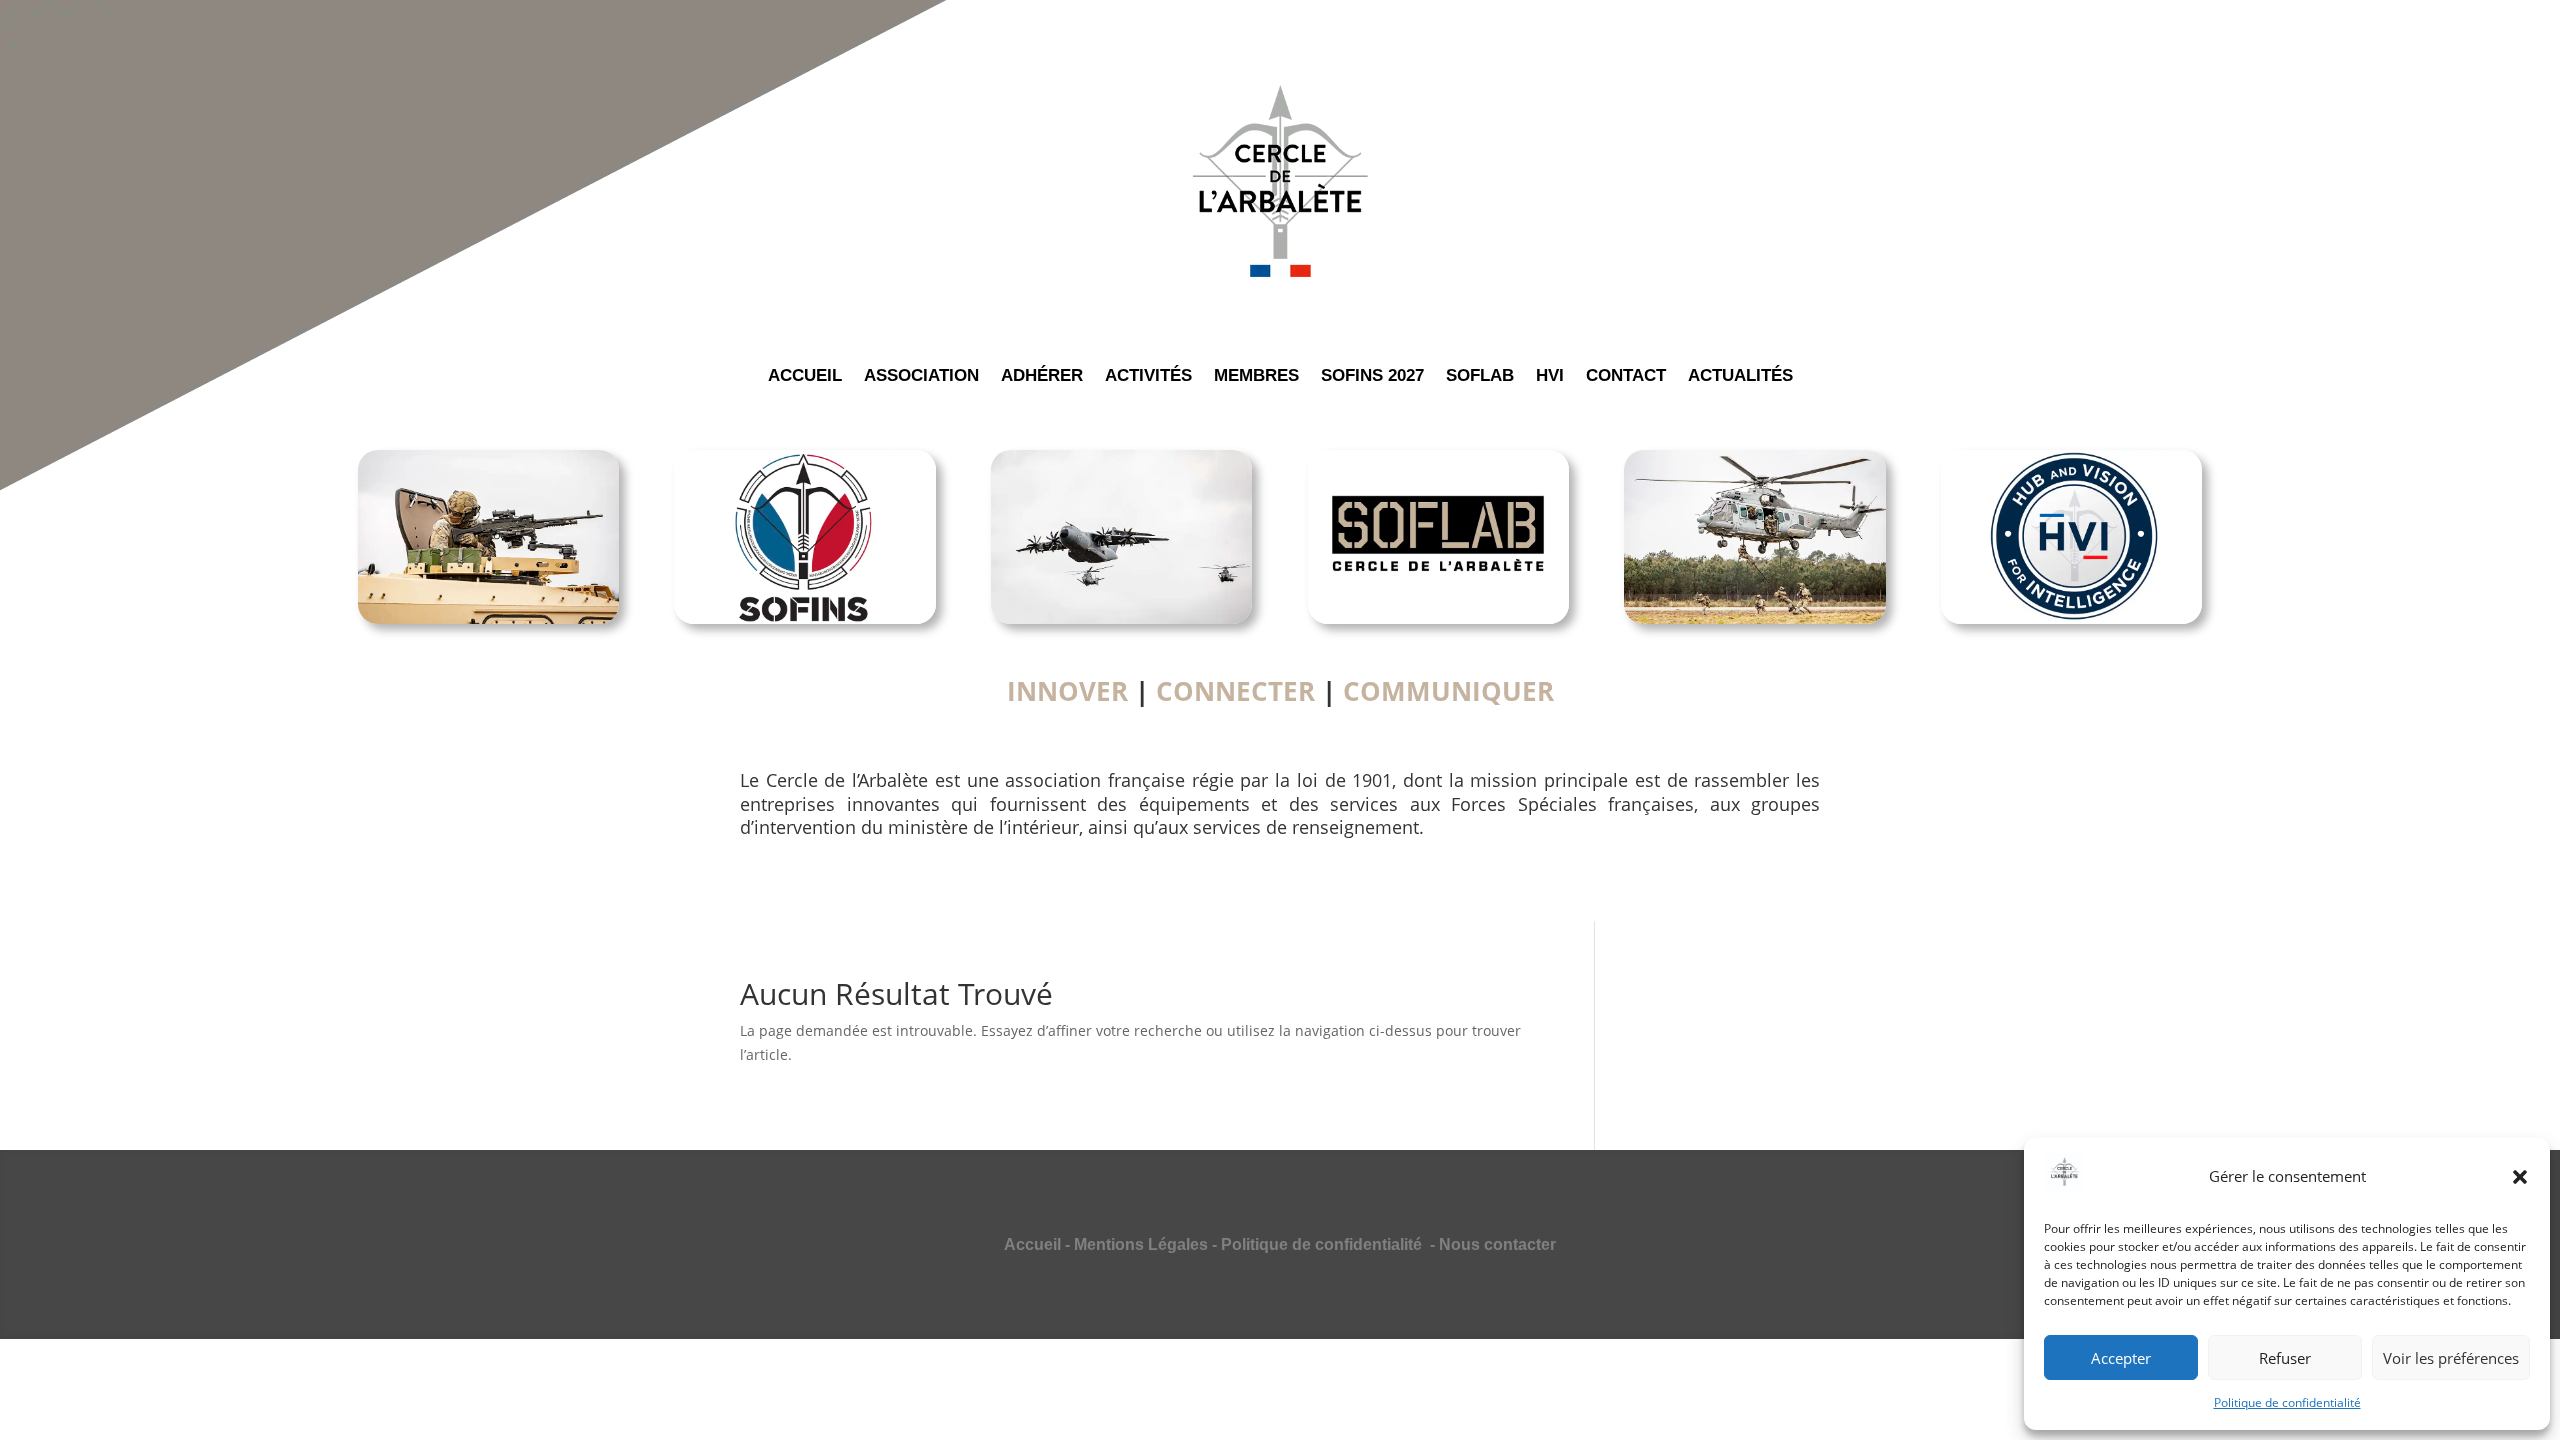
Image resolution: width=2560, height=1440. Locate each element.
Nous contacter (1497, 1244)
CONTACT (1626, 377)
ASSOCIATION (921, 377)
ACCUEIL (805, 377)
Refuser (2285, 1358)
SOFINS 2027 (1372, 377)
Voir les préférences (2451, 1358)
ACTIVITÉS (1148, 377)
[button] (2520, 1177)
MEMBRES (1256, 377)
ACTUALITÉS (1740, 377)
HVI (1550, 377)
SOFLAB (1480, 377)
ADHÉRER (1042, 377)
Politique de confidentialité (2287, 1402)
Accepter (2121, 1358)
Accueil (1032, 1244)
